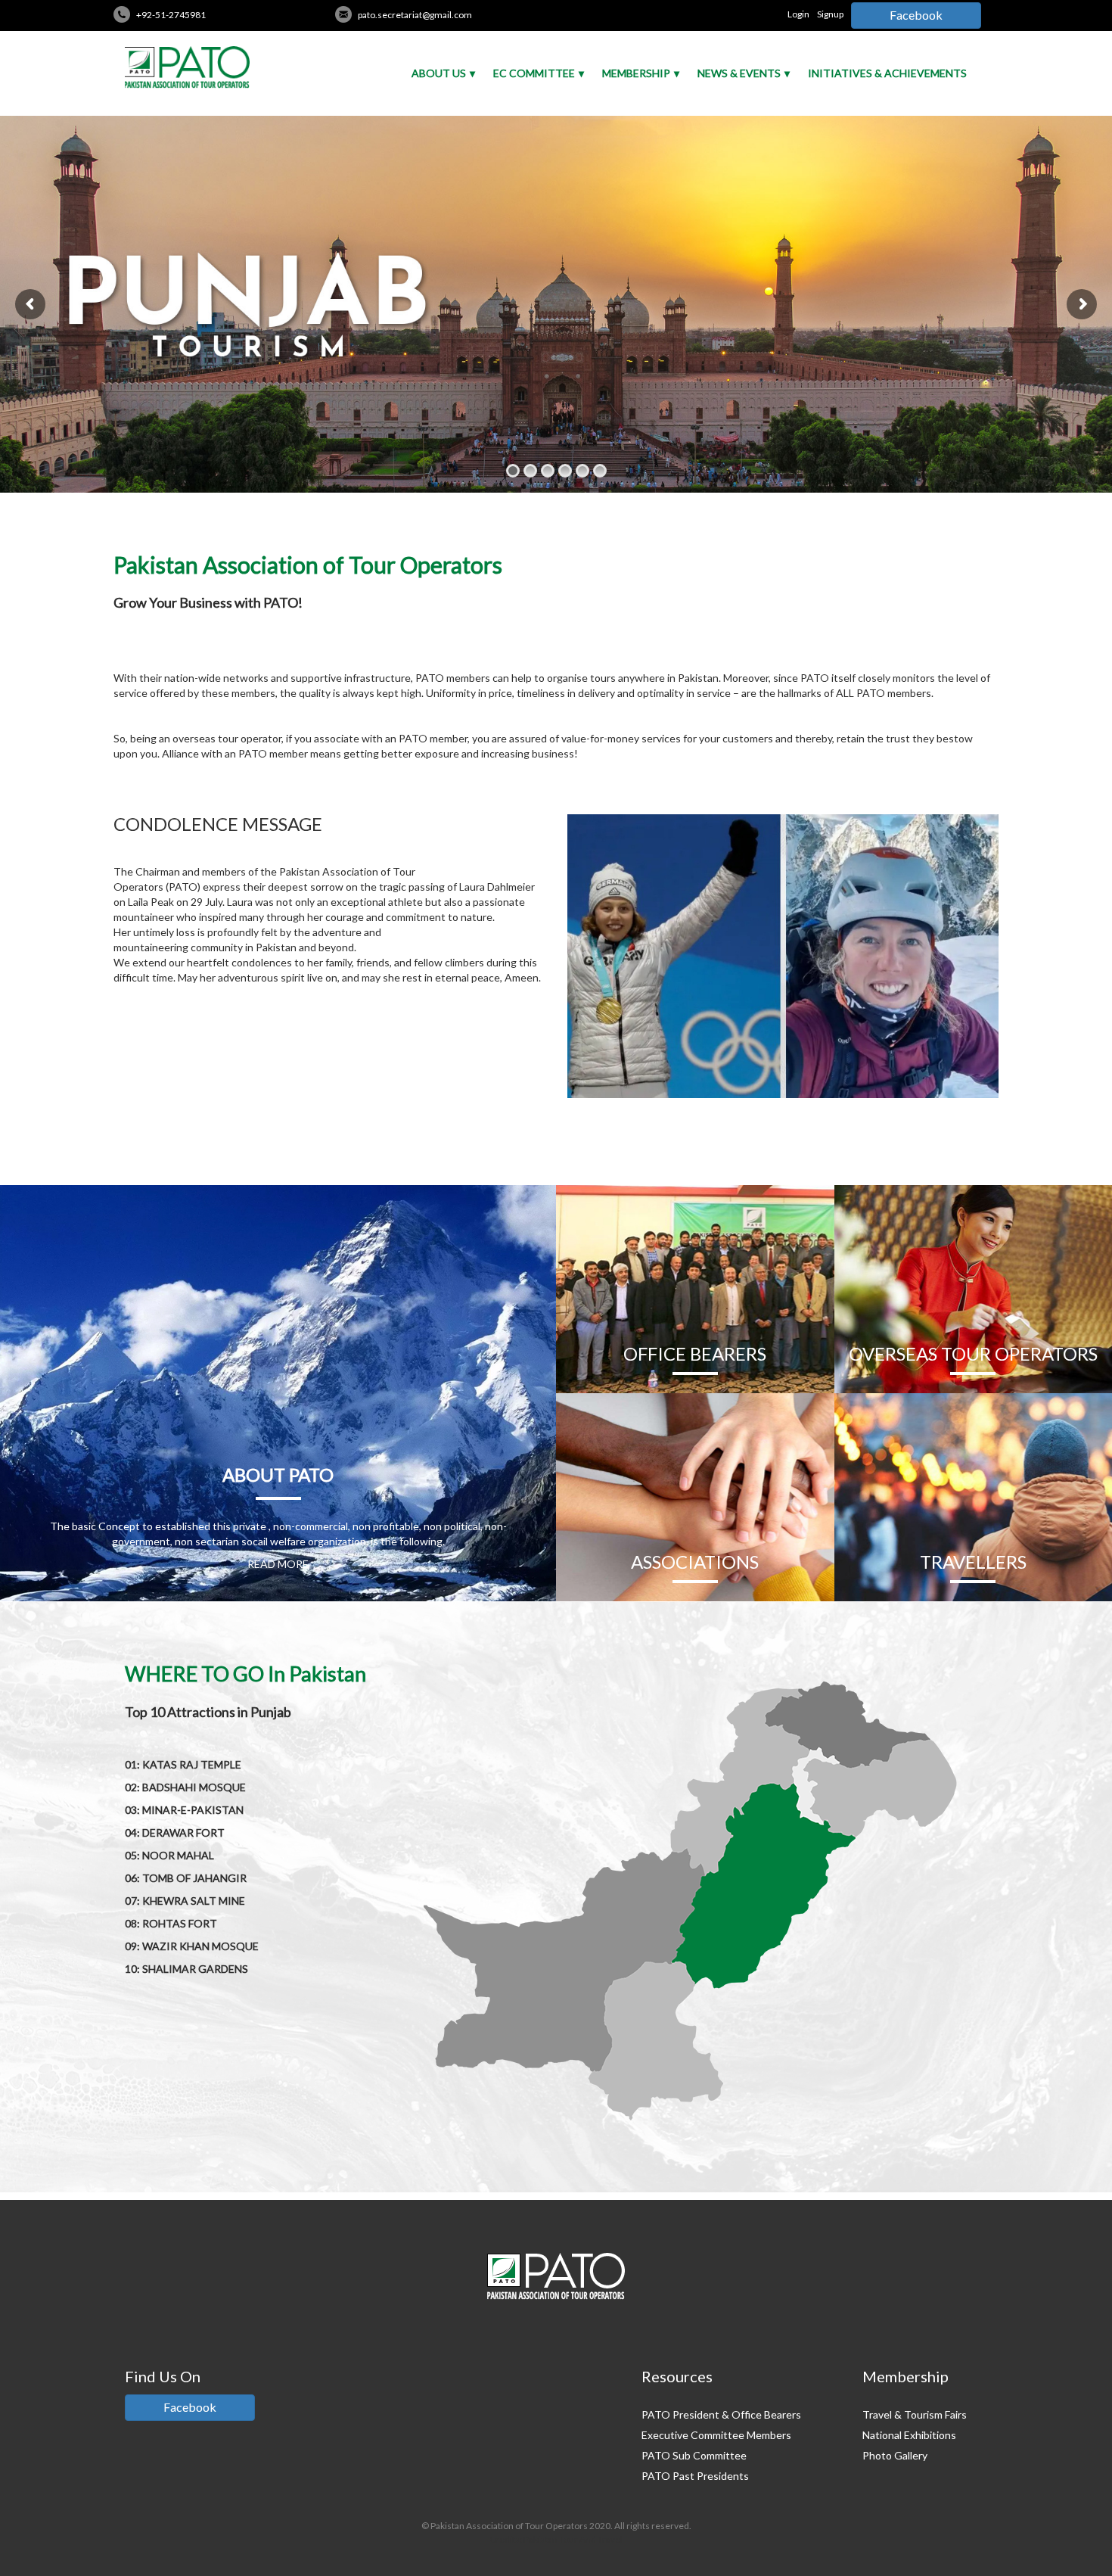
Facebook (916, 15)
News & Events (739, 73)
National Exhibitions (909, 2435)
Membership (636, 73)
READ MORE (278, 1564)
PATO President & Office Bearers (721, 2414)
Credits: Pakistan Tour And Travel (556, 2539)
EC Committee (534, 73)
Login (798, 14)
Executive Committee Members (716, 2435)
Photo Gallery (895, 2455)
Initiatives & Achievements (887, 73)
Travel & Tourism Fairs (915, 2414)
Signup (830, 14)
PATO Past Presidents (695, 2476)
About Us (439, 73)
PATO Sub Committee (694, 2455)
